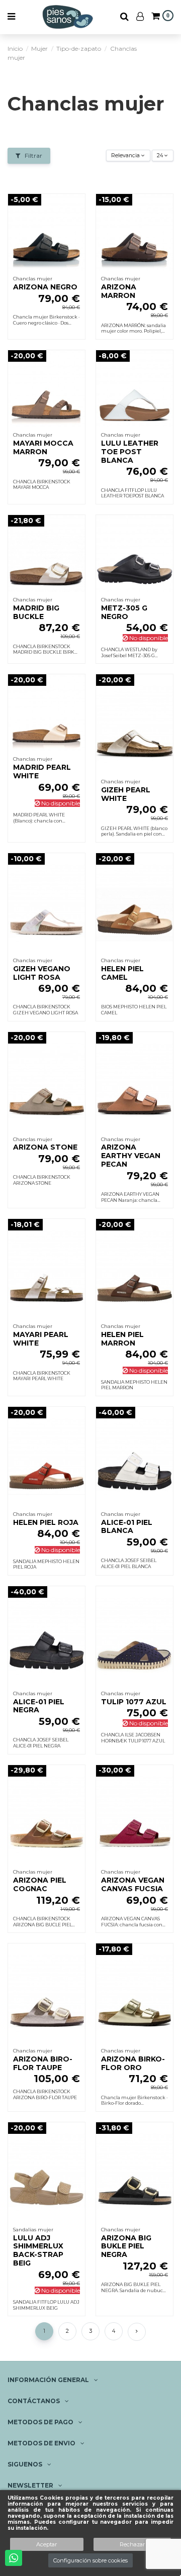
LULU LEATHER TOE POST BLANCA (130, 452)
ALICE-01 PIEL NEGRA (39, 1706)
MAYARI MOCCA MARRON (43, 447)
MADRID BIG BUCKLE (36, 612)
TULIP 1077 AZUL (134, 1702)
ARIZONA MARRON (119, 291)
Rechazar (132, 2544)
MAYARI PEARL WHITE (41, 1339)
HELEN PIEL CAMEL (122, 973)
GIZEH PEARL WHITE (126, 794)
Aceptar (47, 2544)
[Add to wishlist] (78, 208)
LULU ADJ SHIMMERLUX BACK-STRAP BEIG (38, 2250)
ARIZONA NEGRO (45, 287)
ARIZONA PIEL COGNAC (40, 1884)
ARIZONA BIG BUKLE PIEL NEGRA (126, 2246)
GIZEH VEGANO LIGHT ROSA (42, 973)
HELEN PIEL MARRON (122, 1339)
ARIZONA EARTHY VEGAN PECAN (131, 1156)
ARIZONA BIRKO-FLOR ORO (133, 2063)
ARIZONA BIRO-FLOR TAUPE (43, 2063)
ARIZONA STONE (45, 1147)
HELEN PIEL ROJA (46, 1522)
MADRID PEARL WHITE (42, 771)
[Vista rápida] (78, 225)
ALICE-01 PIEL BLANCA (127, 1527)
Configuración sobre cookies (90, 2560)
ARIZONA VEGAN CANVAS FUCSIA (133, 1884)
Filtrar (33, 156)
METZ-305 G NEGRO (124, 612)
